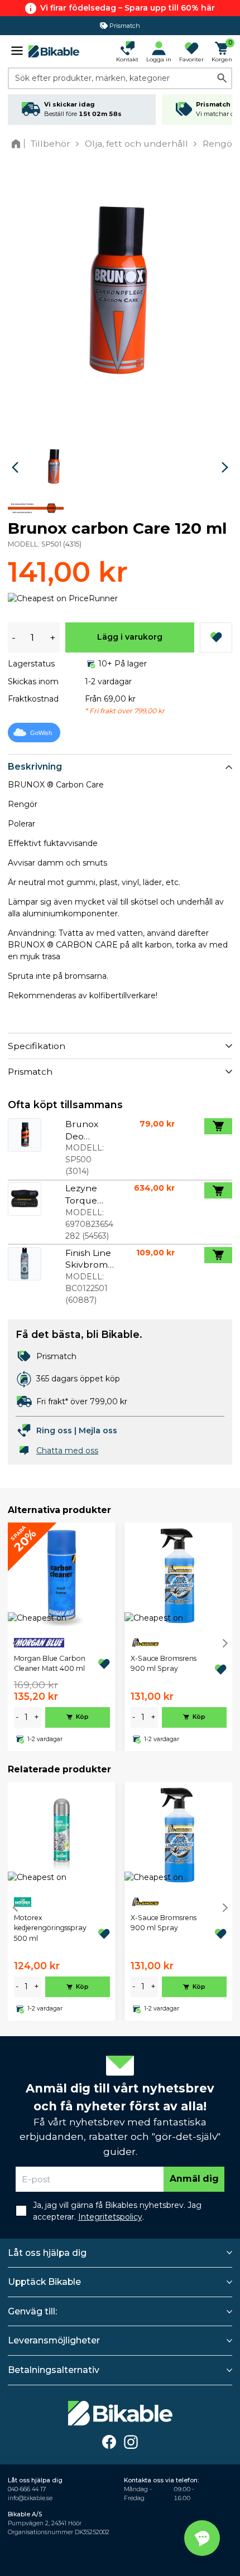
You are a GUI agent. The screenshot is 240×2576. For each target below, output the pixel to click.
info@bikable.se (30, 2498)
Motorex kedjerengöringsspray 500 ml (50, 1928)
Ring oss (54, 1430)
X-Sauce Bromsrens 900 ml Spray (164, 1663)
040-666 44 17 (27, 2489)
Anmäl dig (194, 2179)
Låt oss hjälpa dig (47, 2253)
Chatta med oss (67, 1451)
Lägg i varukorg (130, 637)
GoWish (41, 733)
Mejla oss (98, 1430)
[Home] (18, 144)
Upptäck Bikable (44, 2282)
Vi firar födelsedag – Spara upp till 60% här (128, 8)
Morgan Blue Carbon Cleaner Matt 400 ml (50, 1663)
